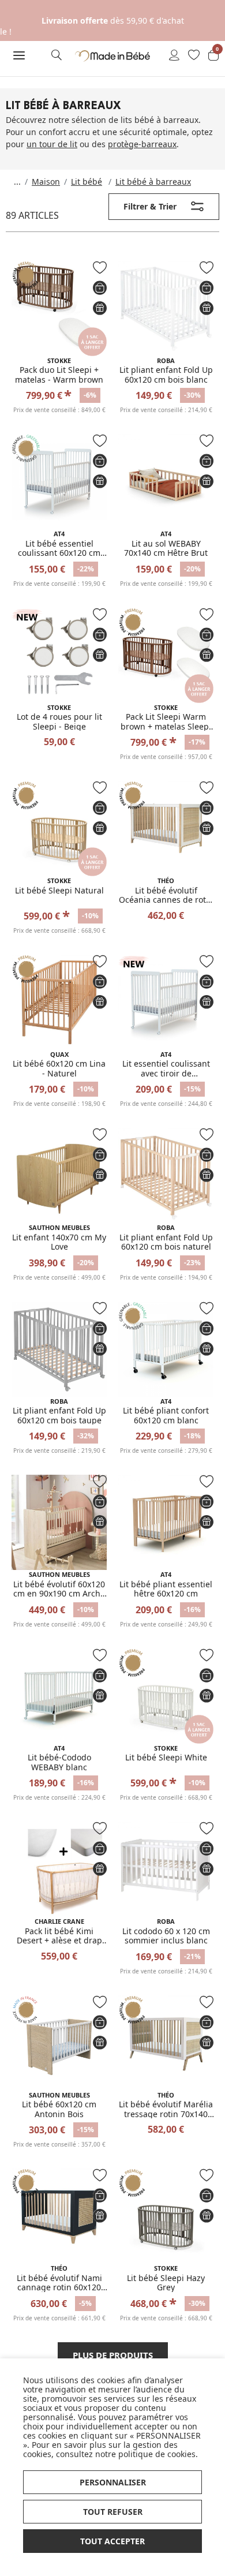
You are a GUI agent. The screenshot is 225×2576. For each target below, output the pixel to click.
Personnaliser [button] (113, 2482)
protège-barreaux (142, 144)
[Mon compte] (174, 56)
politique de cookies (157, 2454)
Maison (46, 182)
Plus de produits (113, 2355)
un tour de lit (52, 144)
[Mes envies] (194, 56)
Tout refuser (113, 2512)
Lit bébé (87, 182)
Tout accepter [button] (112, 2541)
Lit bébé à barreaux (153, 182)
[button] (19, 55)
